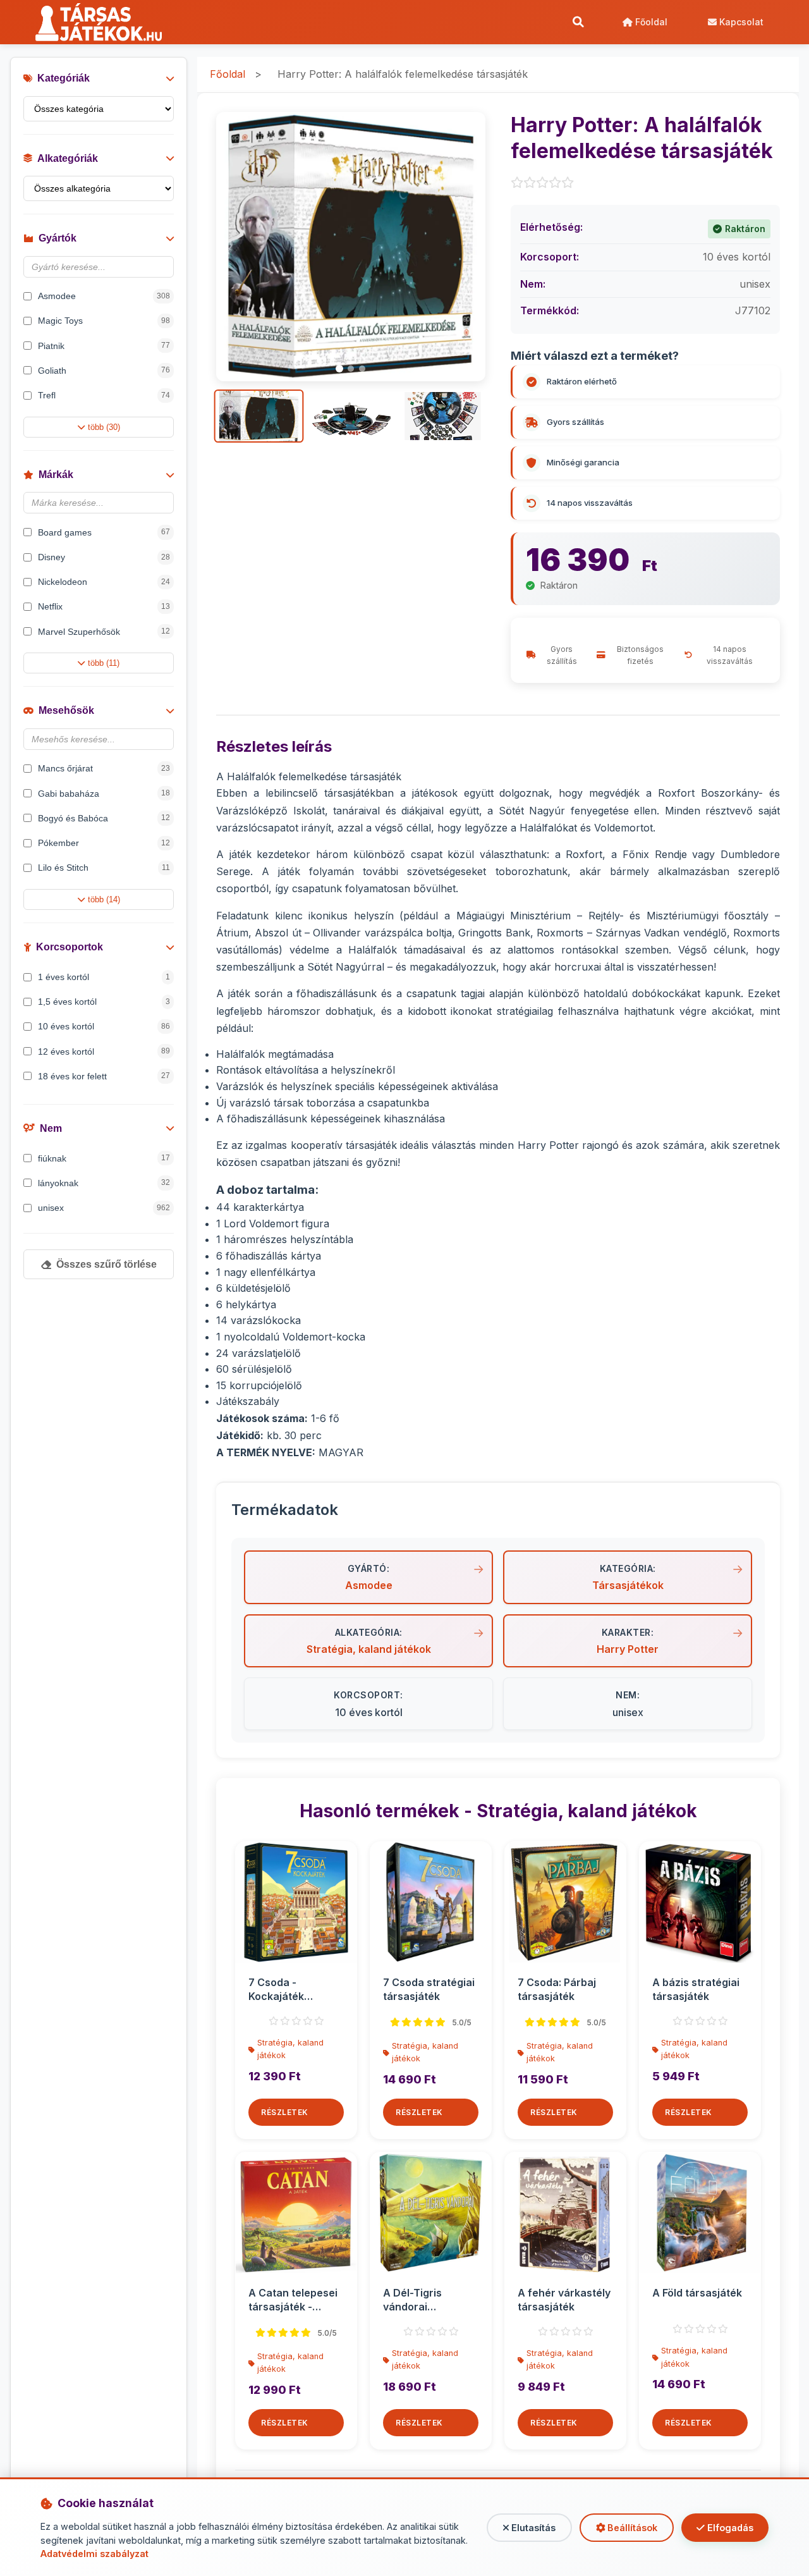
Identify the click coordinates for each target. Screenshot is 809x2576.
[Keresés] (578, 22)
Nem (51, 1128)
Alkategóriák (68, 158)
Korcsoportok (70, 947)
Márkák (56, 475)
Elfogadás (729, 2528)
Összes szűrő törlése (106, 1264)
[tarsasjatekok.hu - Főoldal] (103, 22)
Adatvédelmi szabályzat (94, 2554)
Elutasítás (532, 2528)
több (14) (104, 899)
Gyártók (58, 238)
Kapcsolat (740, 22)
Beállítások (631, 2528)
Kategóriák (64, 78)
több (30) (104, 427)
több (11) (104, 663)
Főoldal (650, 22)
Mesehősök (66, 710)
